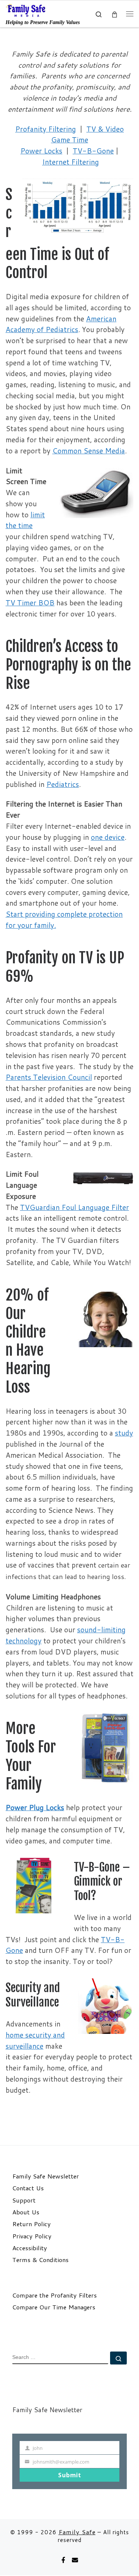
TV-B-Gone (93, 151)
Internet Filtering (71, 162)
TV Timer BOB (30, 603)
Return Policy (32, 2224)
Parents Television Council (49, 1077)
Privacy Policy (32, 2236)
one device (108, 837)
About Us (26, 2212)
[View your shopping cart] (115, 14)
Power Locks (41, 151)
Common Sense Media (89, 451)
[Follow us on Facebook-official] (63, 2560)
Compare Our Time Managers (54, 2307)
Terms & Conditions (40, 2260)
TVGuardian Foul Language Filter (75, 1207)
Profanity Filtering (46, 129)
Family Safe (77, 2532)
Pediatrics (63, 784)
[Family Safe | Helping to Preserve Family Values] (26, 10)
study (124, 1433)
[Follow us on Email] (75, 2560)
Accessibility (30, 2248)
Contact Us (28, 2188)
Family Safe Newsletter (46, 2176)
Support (24, 2200)
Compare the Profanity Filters (54, 2295)
